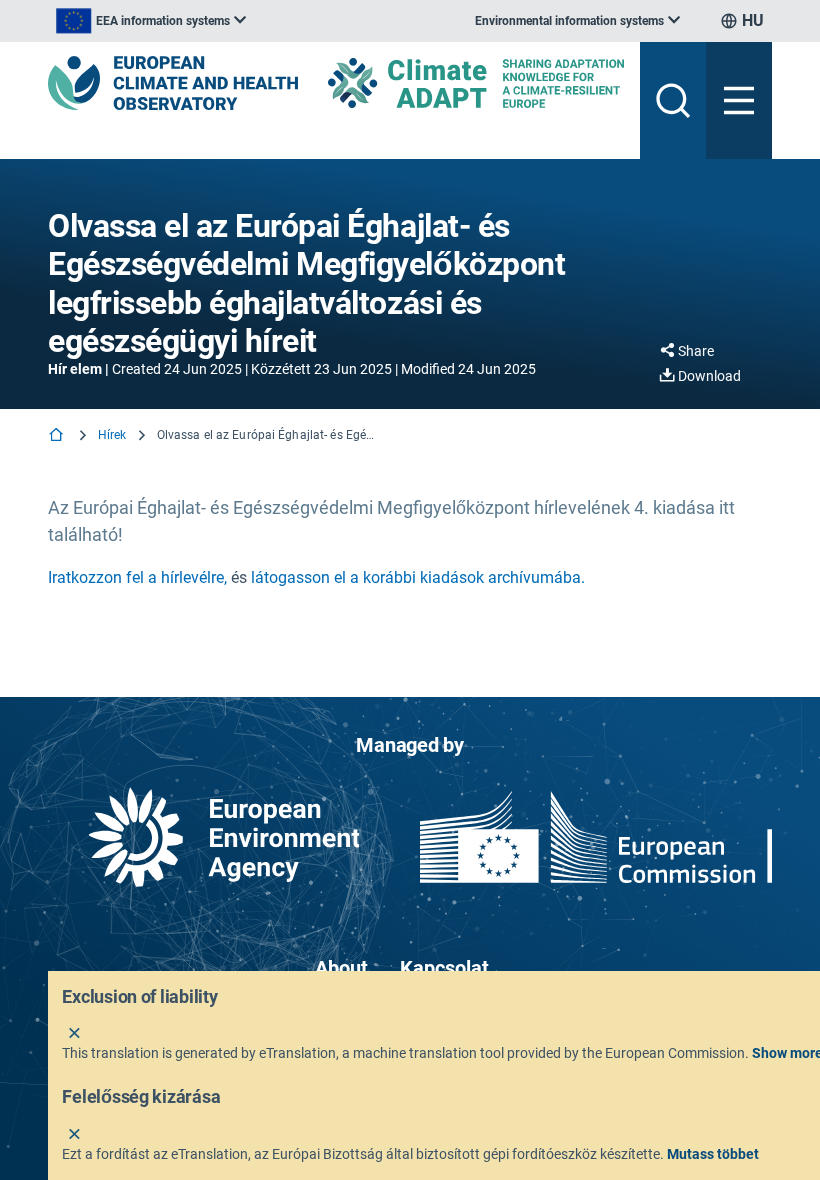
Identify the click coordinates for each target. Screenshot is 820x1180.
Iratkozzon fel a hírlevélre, (137, 577)
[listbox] (151, 21)
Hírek (112, 435)
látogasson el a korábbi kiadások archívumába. (418, 577)
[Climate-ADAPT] (476, 82)
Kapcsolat (444, 968)
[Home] (58, 436)
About (341, 968)
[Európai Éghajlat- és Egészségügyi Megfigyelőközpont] (173, 83)
